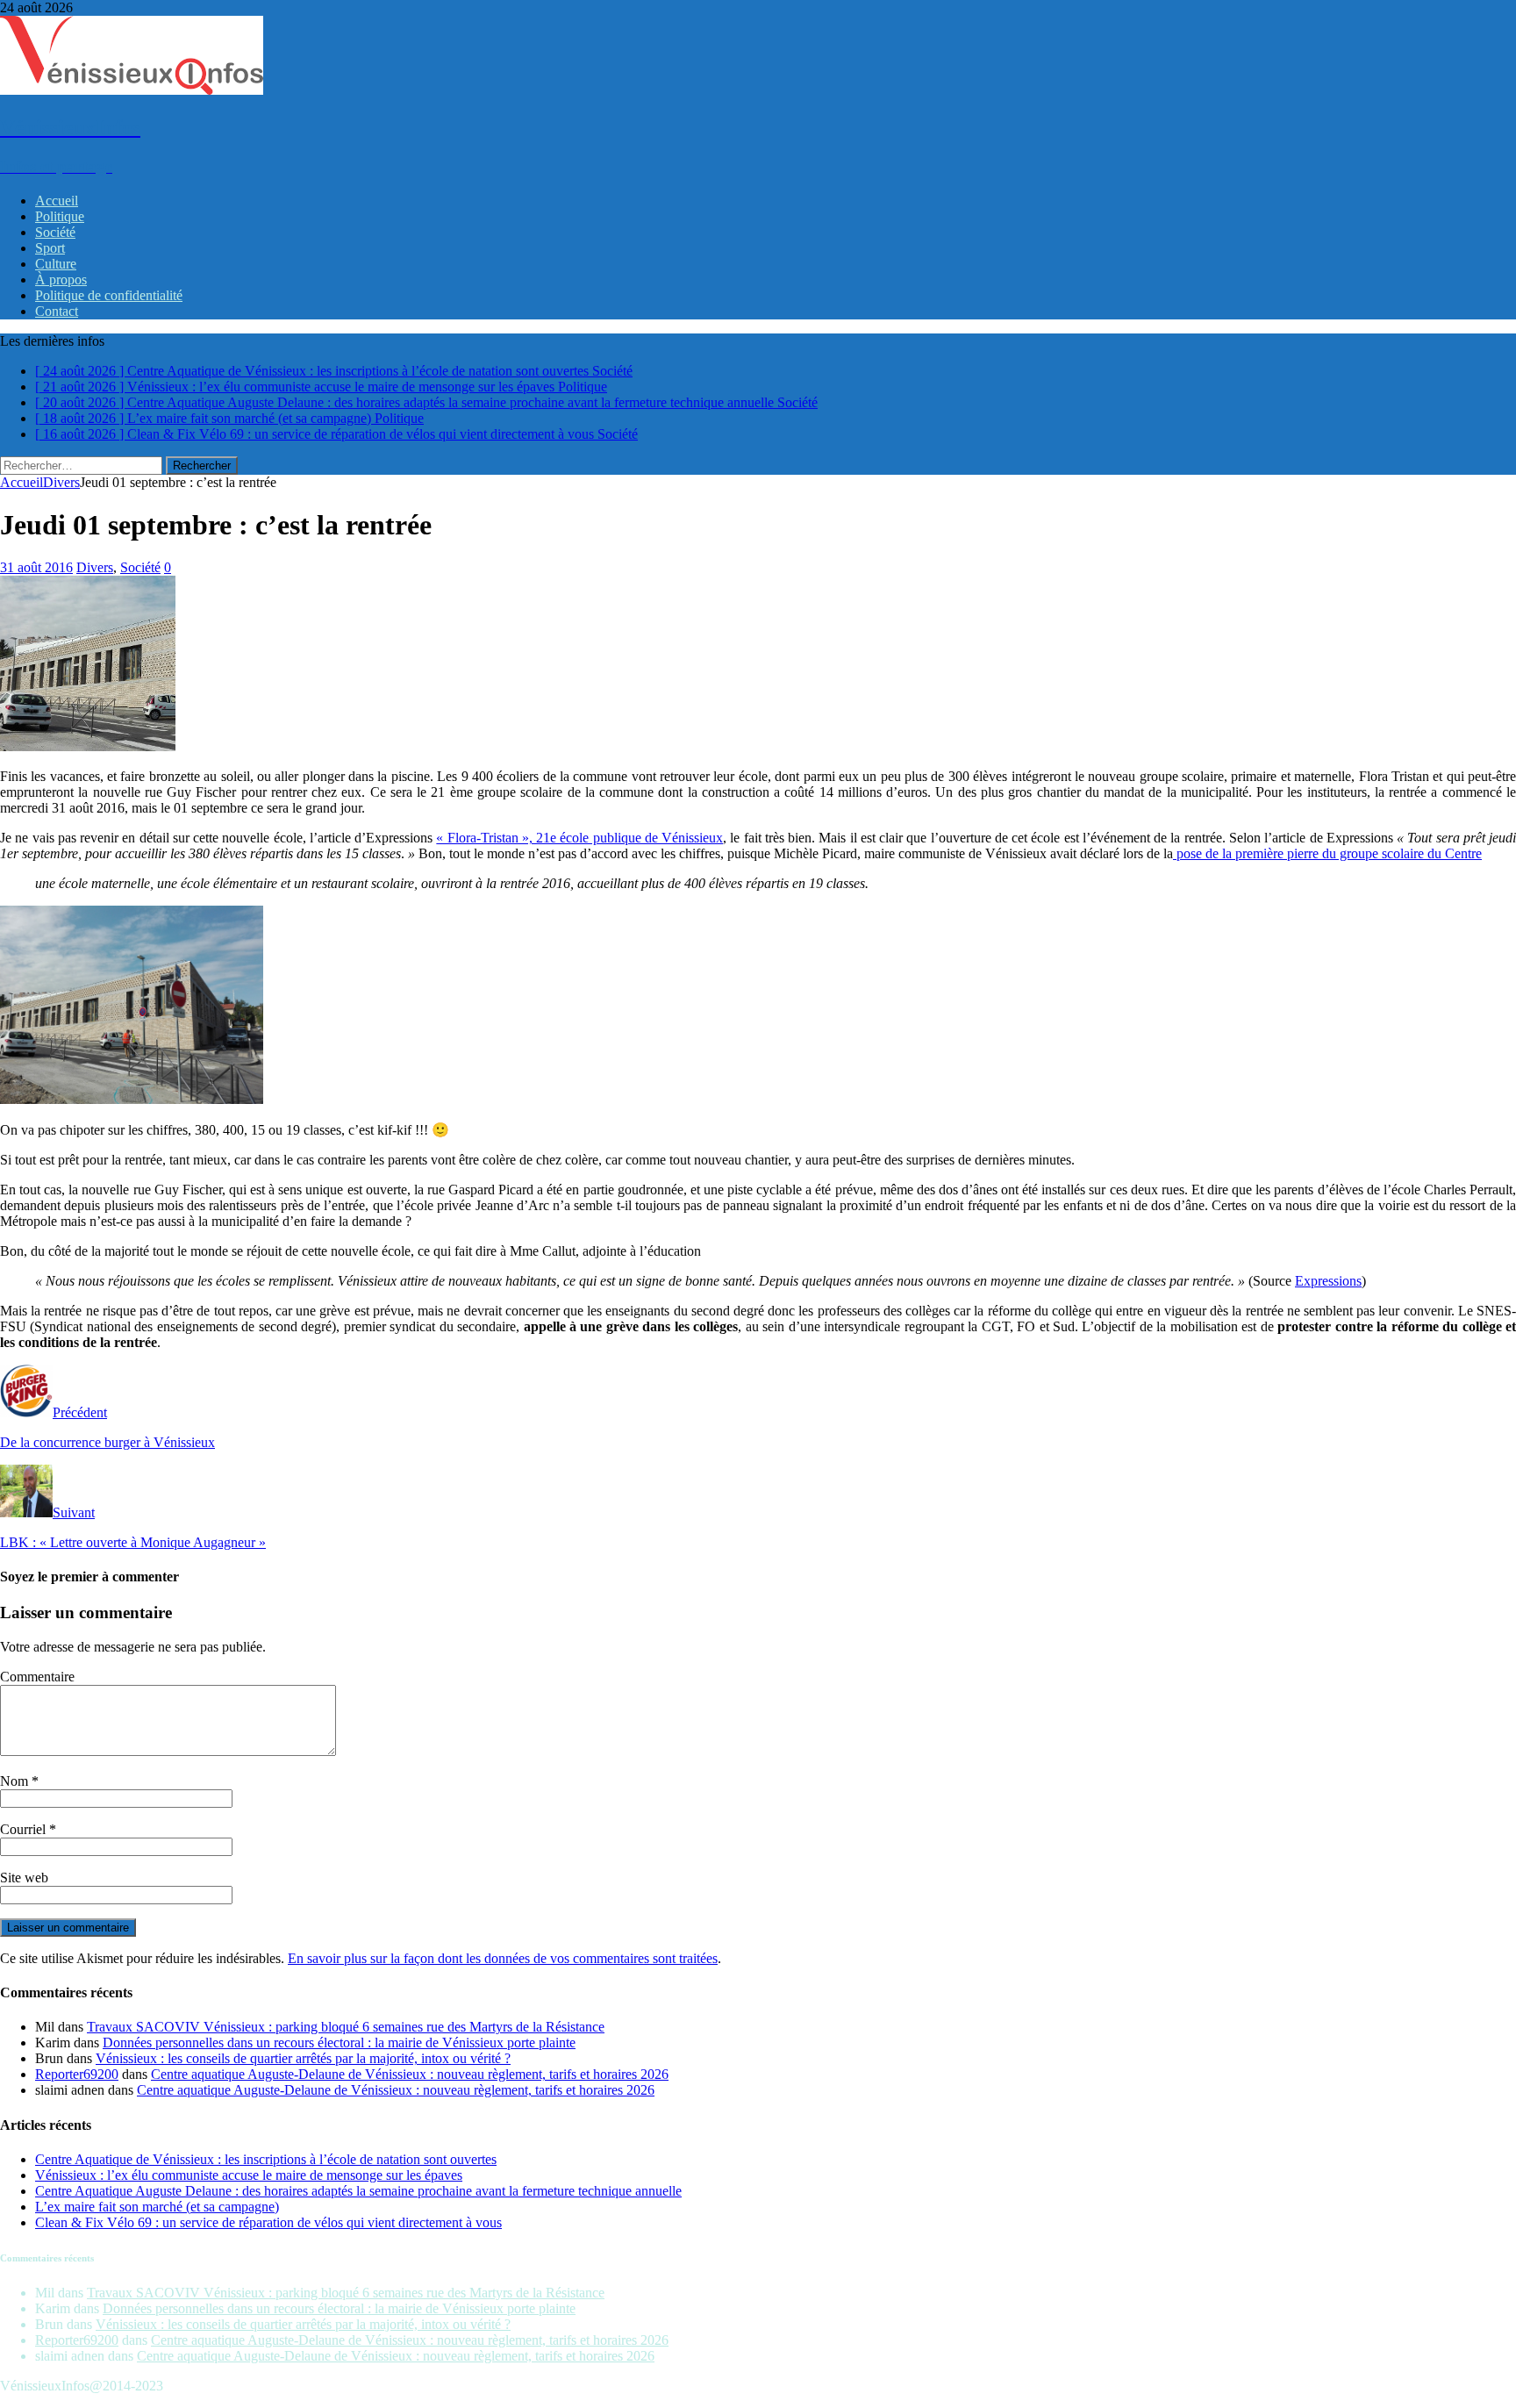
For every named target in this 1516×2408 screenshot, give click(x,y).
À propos (61, 279)
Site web (24, 1878)
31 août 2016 (36, 567)
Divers (95, 567)
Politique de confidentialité (109, 295)
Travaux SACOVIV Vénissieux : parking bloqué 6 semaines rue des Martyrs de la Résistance (346, 2027)
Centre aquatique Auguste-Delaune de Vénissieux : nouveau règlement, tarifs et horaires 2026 (410, 2074)
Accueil (57, 201)
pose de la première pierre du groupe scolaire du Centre (1327, 853)
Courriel (25, 1829)
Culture (56, 264)
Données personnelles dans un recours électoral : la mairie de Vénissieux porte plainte (339, 2042)
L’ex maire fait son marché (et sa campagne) (157, 2207)
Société (55, 232)
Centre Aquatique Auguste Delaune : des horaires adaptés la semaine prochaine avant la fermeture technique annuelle (358, 2191)
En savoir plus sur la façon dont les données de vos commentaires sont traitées (503, 1958)
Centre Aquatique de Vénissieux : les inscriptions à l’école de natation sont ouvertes (266, 2159)
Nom (16, 1781)
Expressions (1328, 1281)
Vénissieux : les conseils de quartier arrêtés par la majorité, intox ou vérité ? (303, 2058)
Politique (60, 216)
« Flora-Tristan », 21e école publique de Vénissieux (579, 838)
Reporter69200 (77, 2074)
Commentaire (37, 1677)
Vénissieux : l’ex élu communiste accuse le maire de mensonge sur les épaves (249, 2175)
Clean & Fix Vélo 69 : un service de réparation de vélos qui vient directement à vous (268, 2222)
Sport (50, 248)
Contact (57, 311)
